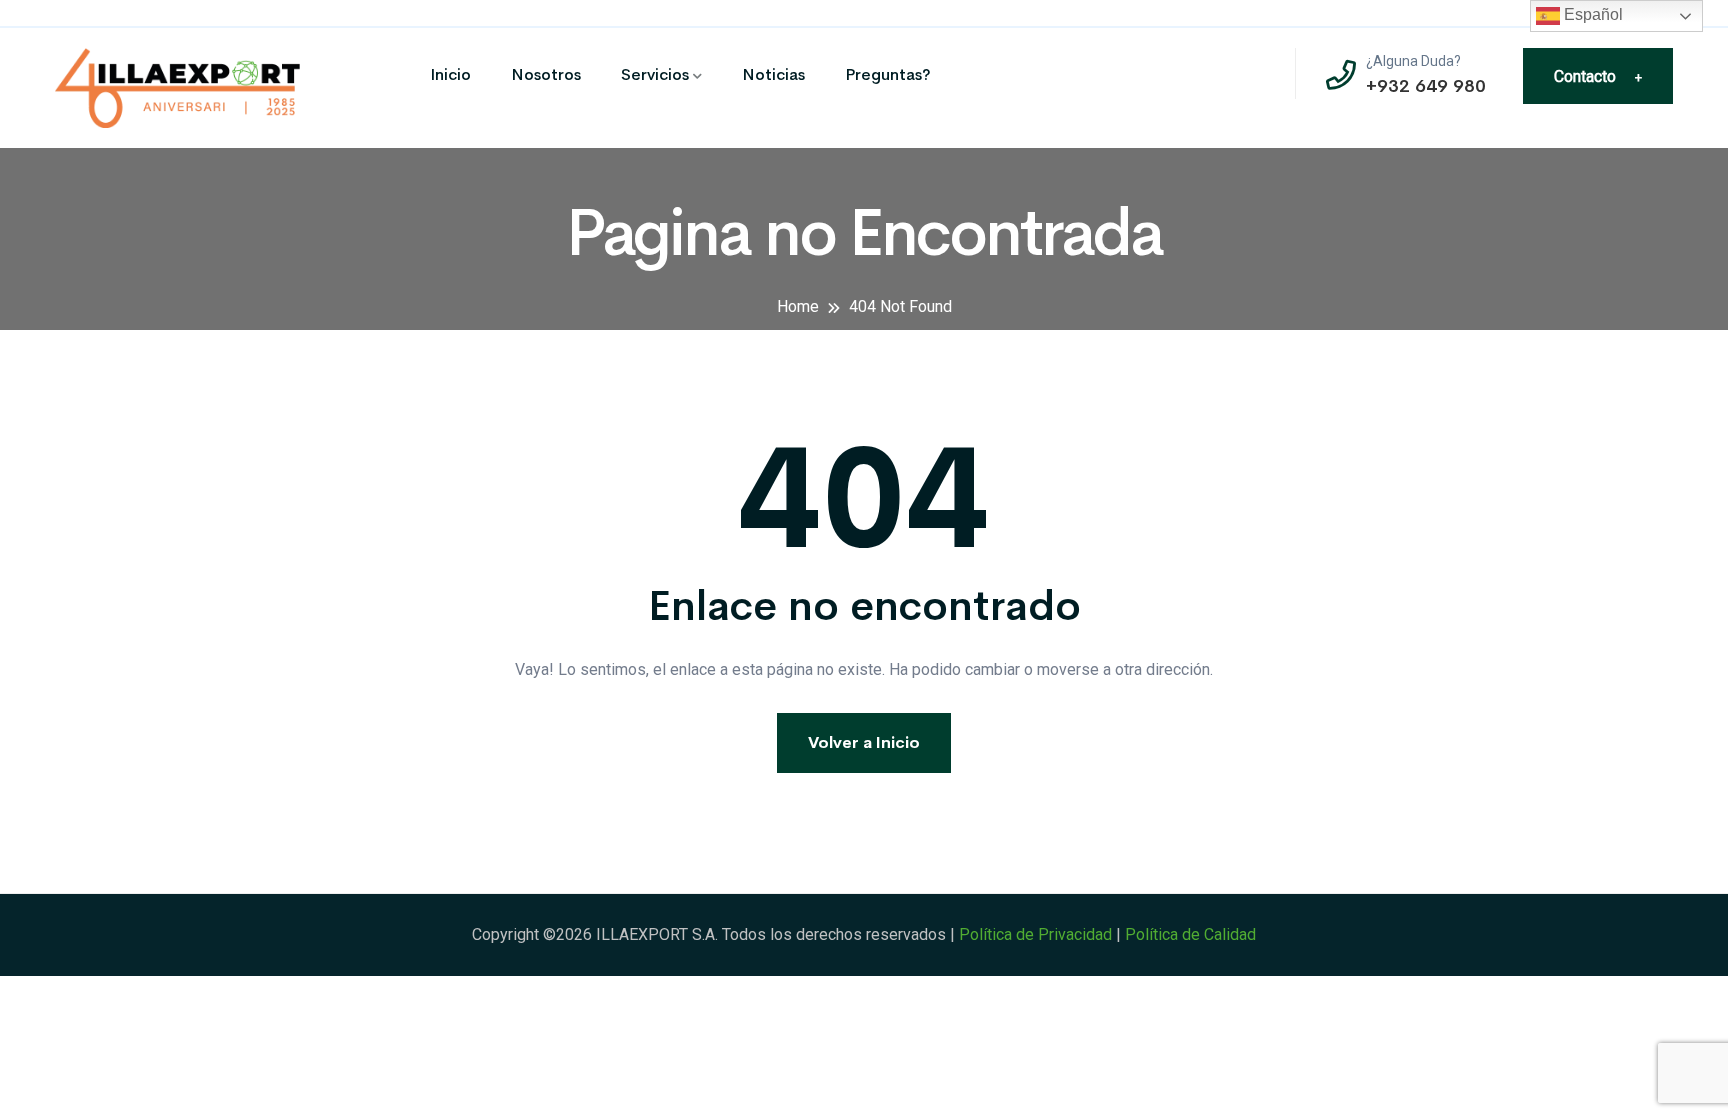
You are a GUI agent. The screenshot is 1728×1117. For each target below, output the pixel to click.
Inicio (450, 74)
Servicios (655, 74)
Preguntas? (888, 74)
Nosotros (546, 74)
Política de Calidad (1190, 934)
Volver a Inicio (864, 742)
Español (1591, 14)
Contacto (1598, 76)
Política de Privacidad (1035, 934)
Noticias (773, 74)
